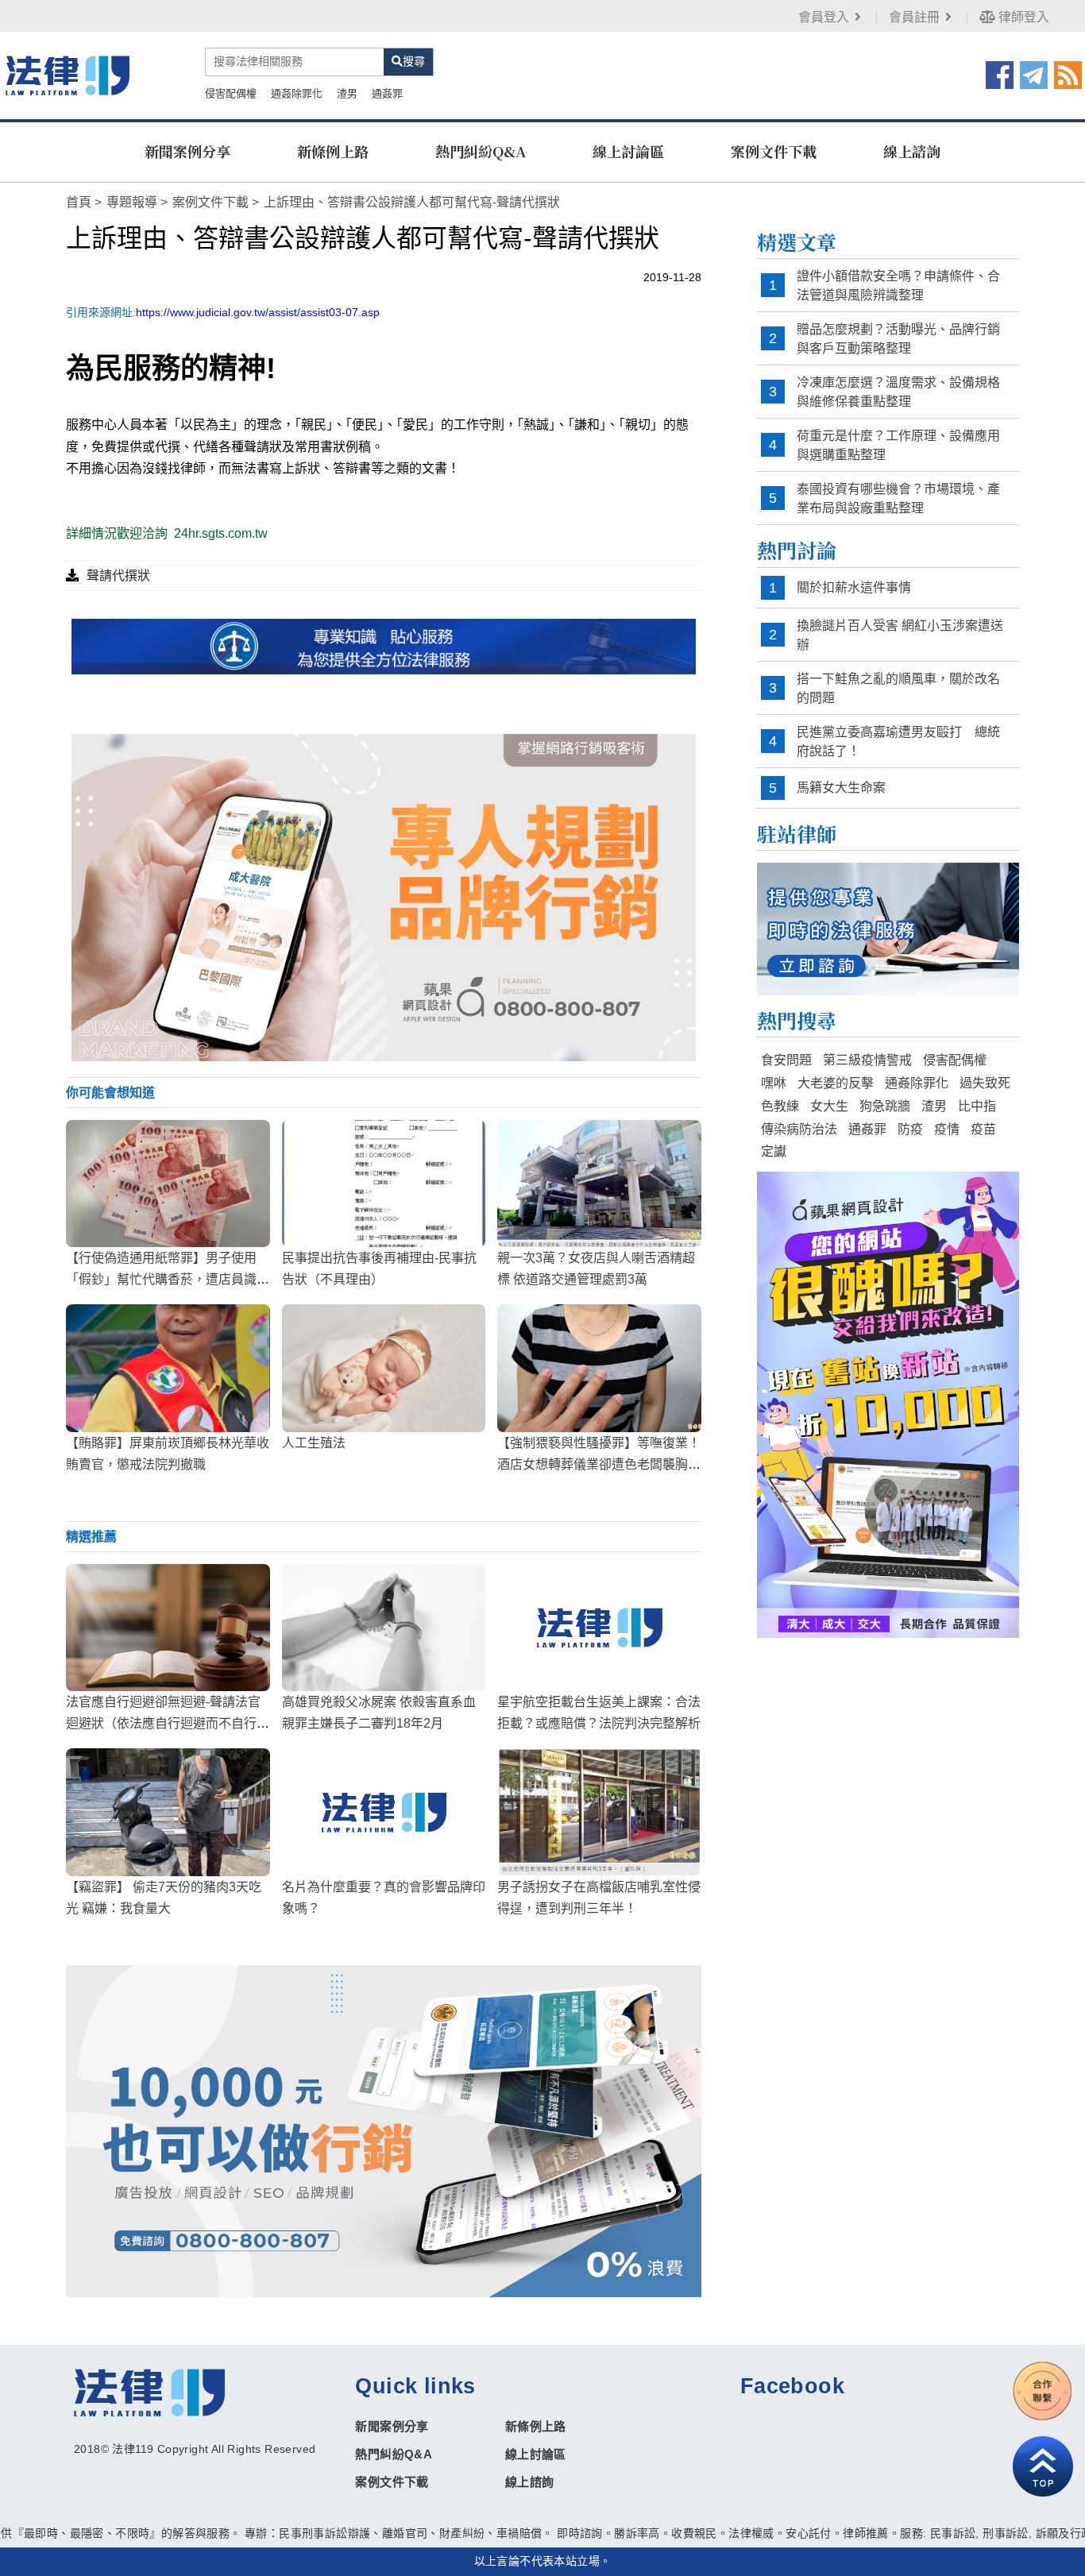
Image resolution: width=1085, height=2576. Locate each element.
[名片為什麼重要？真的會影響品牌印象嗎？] (384, 1812)
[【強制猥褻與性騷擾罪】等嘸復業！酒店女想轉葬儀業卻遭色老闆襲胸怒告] (599, 1368)
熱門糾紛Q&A (481, 151)
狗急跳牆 (885, 1106)
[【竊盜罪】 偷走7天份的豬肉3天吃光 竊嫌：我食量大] (168, 1812)
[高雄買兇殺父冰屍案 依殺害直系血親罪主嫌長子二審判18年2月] (384, 1628)
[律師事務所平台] (384, 897)
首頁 (79, 202)
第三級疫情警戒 (867, 1060)
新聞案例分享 (187, 151)
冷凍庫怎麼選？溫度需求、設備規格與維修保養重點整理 (898, 392)
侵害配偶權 (231, 93)
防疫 (910, 1129)
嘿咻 (774, 1083)
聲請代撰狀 (118, 575)
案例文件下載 (774, 151)
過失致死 (985, 1083)
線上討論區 (628, 151)
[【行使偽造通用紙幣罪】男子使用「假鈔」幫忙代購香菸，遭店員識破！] (168, 1184)
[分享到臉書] (1000, 74)
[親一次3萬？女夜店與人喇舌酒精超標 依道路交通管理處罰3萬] (599, 1184)
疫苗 (983, 1129)
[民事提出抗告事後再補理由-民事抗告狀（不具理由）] (384, 1184)
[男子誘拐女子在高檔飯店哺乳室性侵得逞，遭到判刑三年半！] (599, 1812)
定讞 (774, 1151)
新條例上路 (333, 151)
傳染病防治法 (799, 1129)
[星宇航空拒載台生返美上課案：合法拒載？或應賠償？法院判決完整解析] (599, 1628)
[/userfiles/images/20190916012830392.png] (68, 75)
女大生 (829, 1106)
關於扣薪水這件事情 (854, 587)
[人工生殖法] (384, 1368)
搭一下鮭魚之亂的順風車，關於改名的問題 (898, 688)
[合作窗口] (1043, 2391)
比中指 (977, 1106)
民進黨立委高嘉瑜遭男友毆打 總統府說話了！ (898, 742)
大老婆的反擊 (836, 1083)
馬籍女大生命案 (841, 788)
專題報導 (132, 202)
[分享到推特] (1034, 74)
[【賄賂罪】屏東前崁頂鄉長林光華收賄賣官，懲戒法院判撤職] (168, 1368)
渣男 (347, 93)
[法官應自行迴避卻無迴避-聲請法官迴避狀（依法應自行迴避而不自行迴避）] (168, 1628)
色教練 (780, 1106)
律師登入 (1022, 17)
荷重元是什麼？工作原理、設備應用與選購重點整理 (898, 445)
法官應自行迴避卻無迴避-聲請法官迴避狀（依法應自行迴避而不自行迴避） (168, 1723)
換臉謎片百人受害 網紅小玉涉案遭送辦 (900, 635)
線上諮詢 (912, 151)
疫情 (947, 1129)
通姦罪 (387, 93)
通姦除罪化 (297, 93)
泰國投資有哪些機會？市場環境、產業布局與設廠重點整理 (898, 498)
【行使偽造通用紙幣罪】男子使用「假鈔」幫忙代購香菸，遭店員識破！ (161, 1279)
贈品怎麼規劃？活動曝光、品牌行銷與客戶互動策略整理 (898, 339)
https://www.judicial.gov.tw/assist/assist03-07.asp (258, 312)
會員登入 (824, 17)
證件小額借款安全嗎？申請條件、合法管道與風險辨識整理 (898, 286)
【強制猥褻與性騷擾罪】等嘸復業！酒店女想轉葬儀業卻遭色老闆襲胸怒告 (599, 1464)
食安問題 (786, 1060)
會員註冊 (914, 17)
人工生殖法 (314, 1443)
